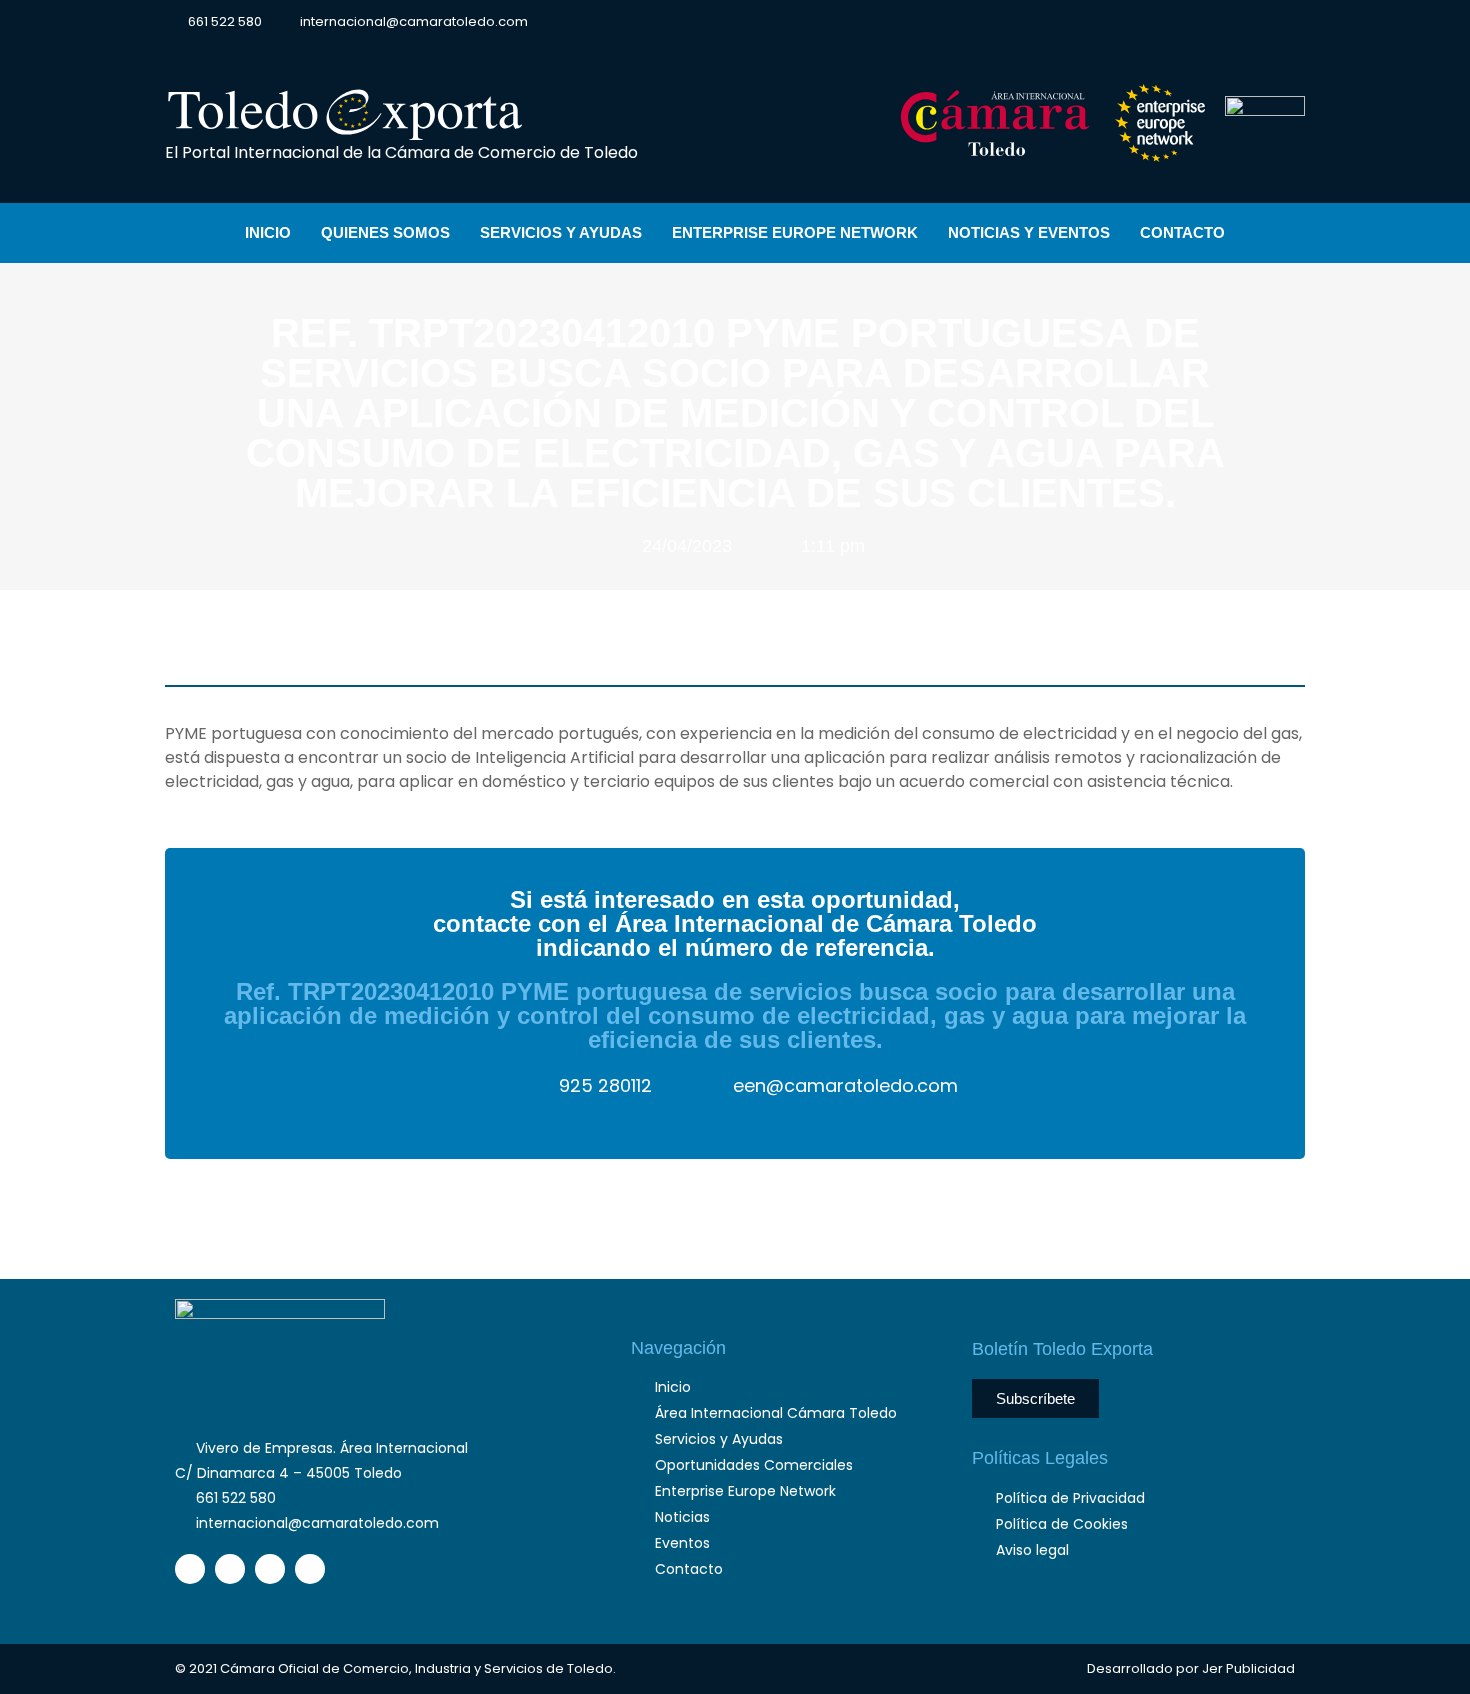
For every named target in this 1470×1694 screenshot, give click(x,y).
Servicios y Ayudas (561, 232)
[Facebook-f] (1152, 23)
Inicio (268, 232)
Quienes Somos (385, 232)
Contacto (1182, 232)
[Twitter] (1187, 23)
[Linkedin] (1222, 23)
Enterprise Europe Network (795, 232)
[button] (1288, 21)
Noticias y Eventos (1029, 232)
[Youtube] (1257, 23)
